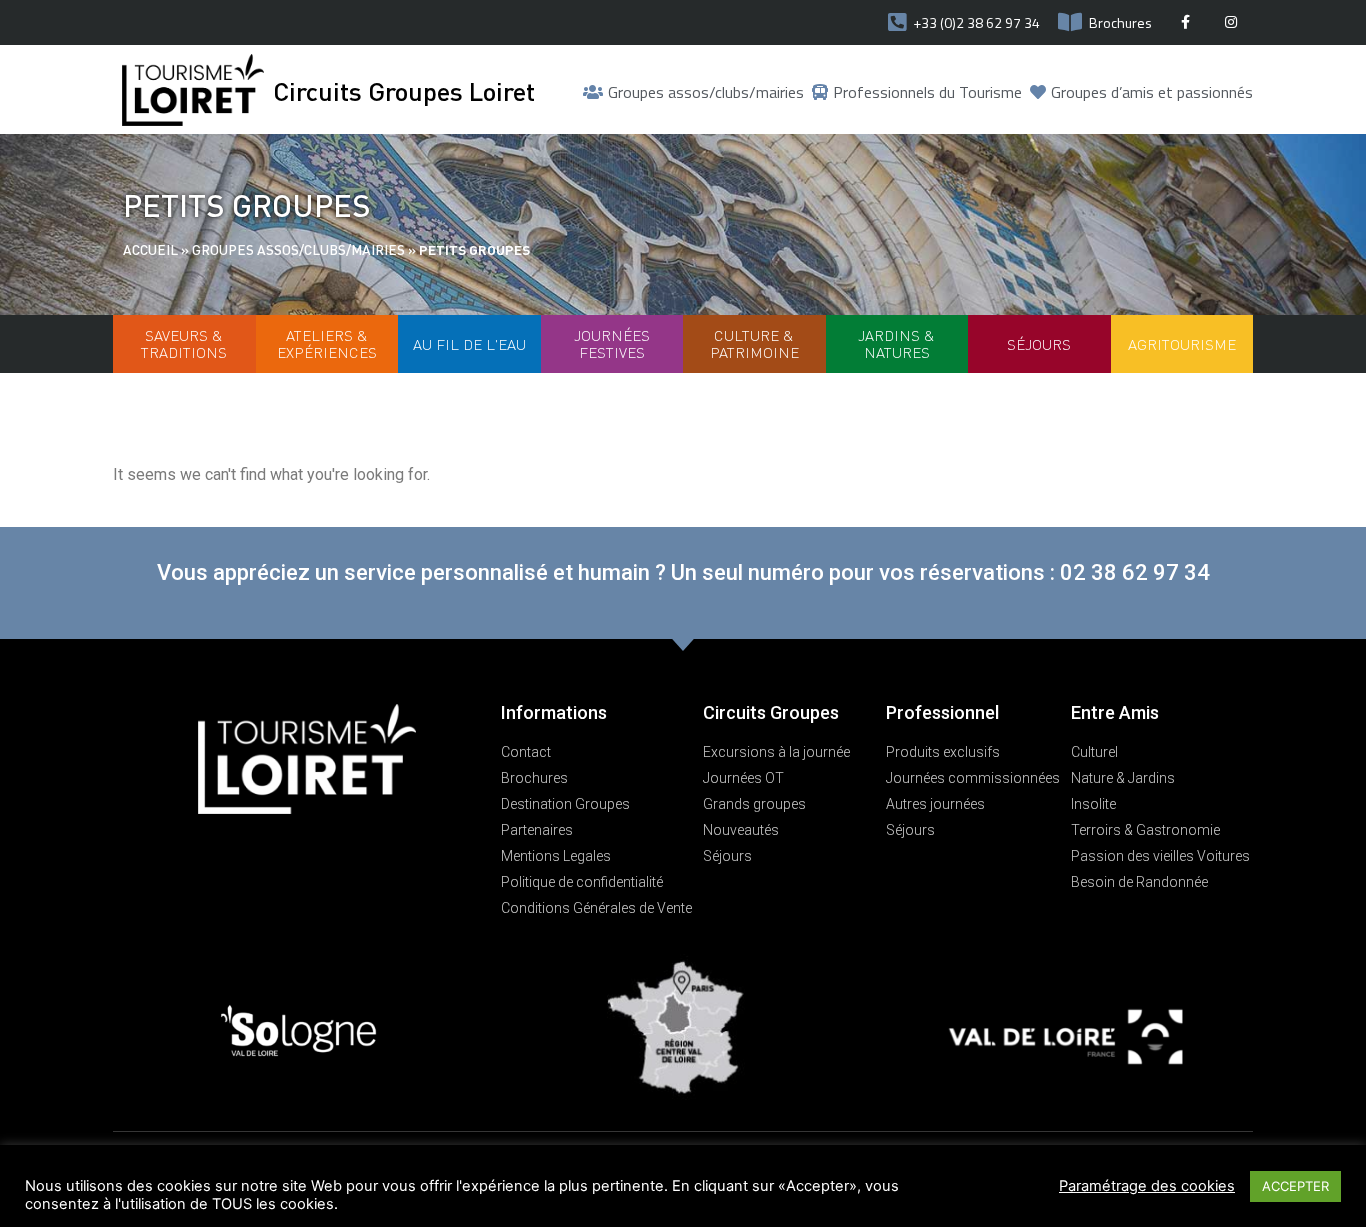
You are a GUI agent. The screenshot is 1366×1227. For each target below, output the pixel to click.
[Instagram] (1230, 22)
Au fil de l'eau (469, 344)
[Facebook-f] (1185, 22)
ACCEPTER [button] (1295, 1186)
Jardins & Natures (896, 343)
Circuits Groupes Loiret (404, 90)
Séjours (1039, 344)
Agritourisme (1182, 344)
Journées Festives (612, 343)
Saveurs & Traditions (184, 343)
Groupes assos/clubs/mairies (298, 249)
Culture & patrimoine (754, 343)
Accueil (150, 249)
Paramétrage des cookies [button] (1147, 1186)
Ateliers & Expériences (327, 343)
